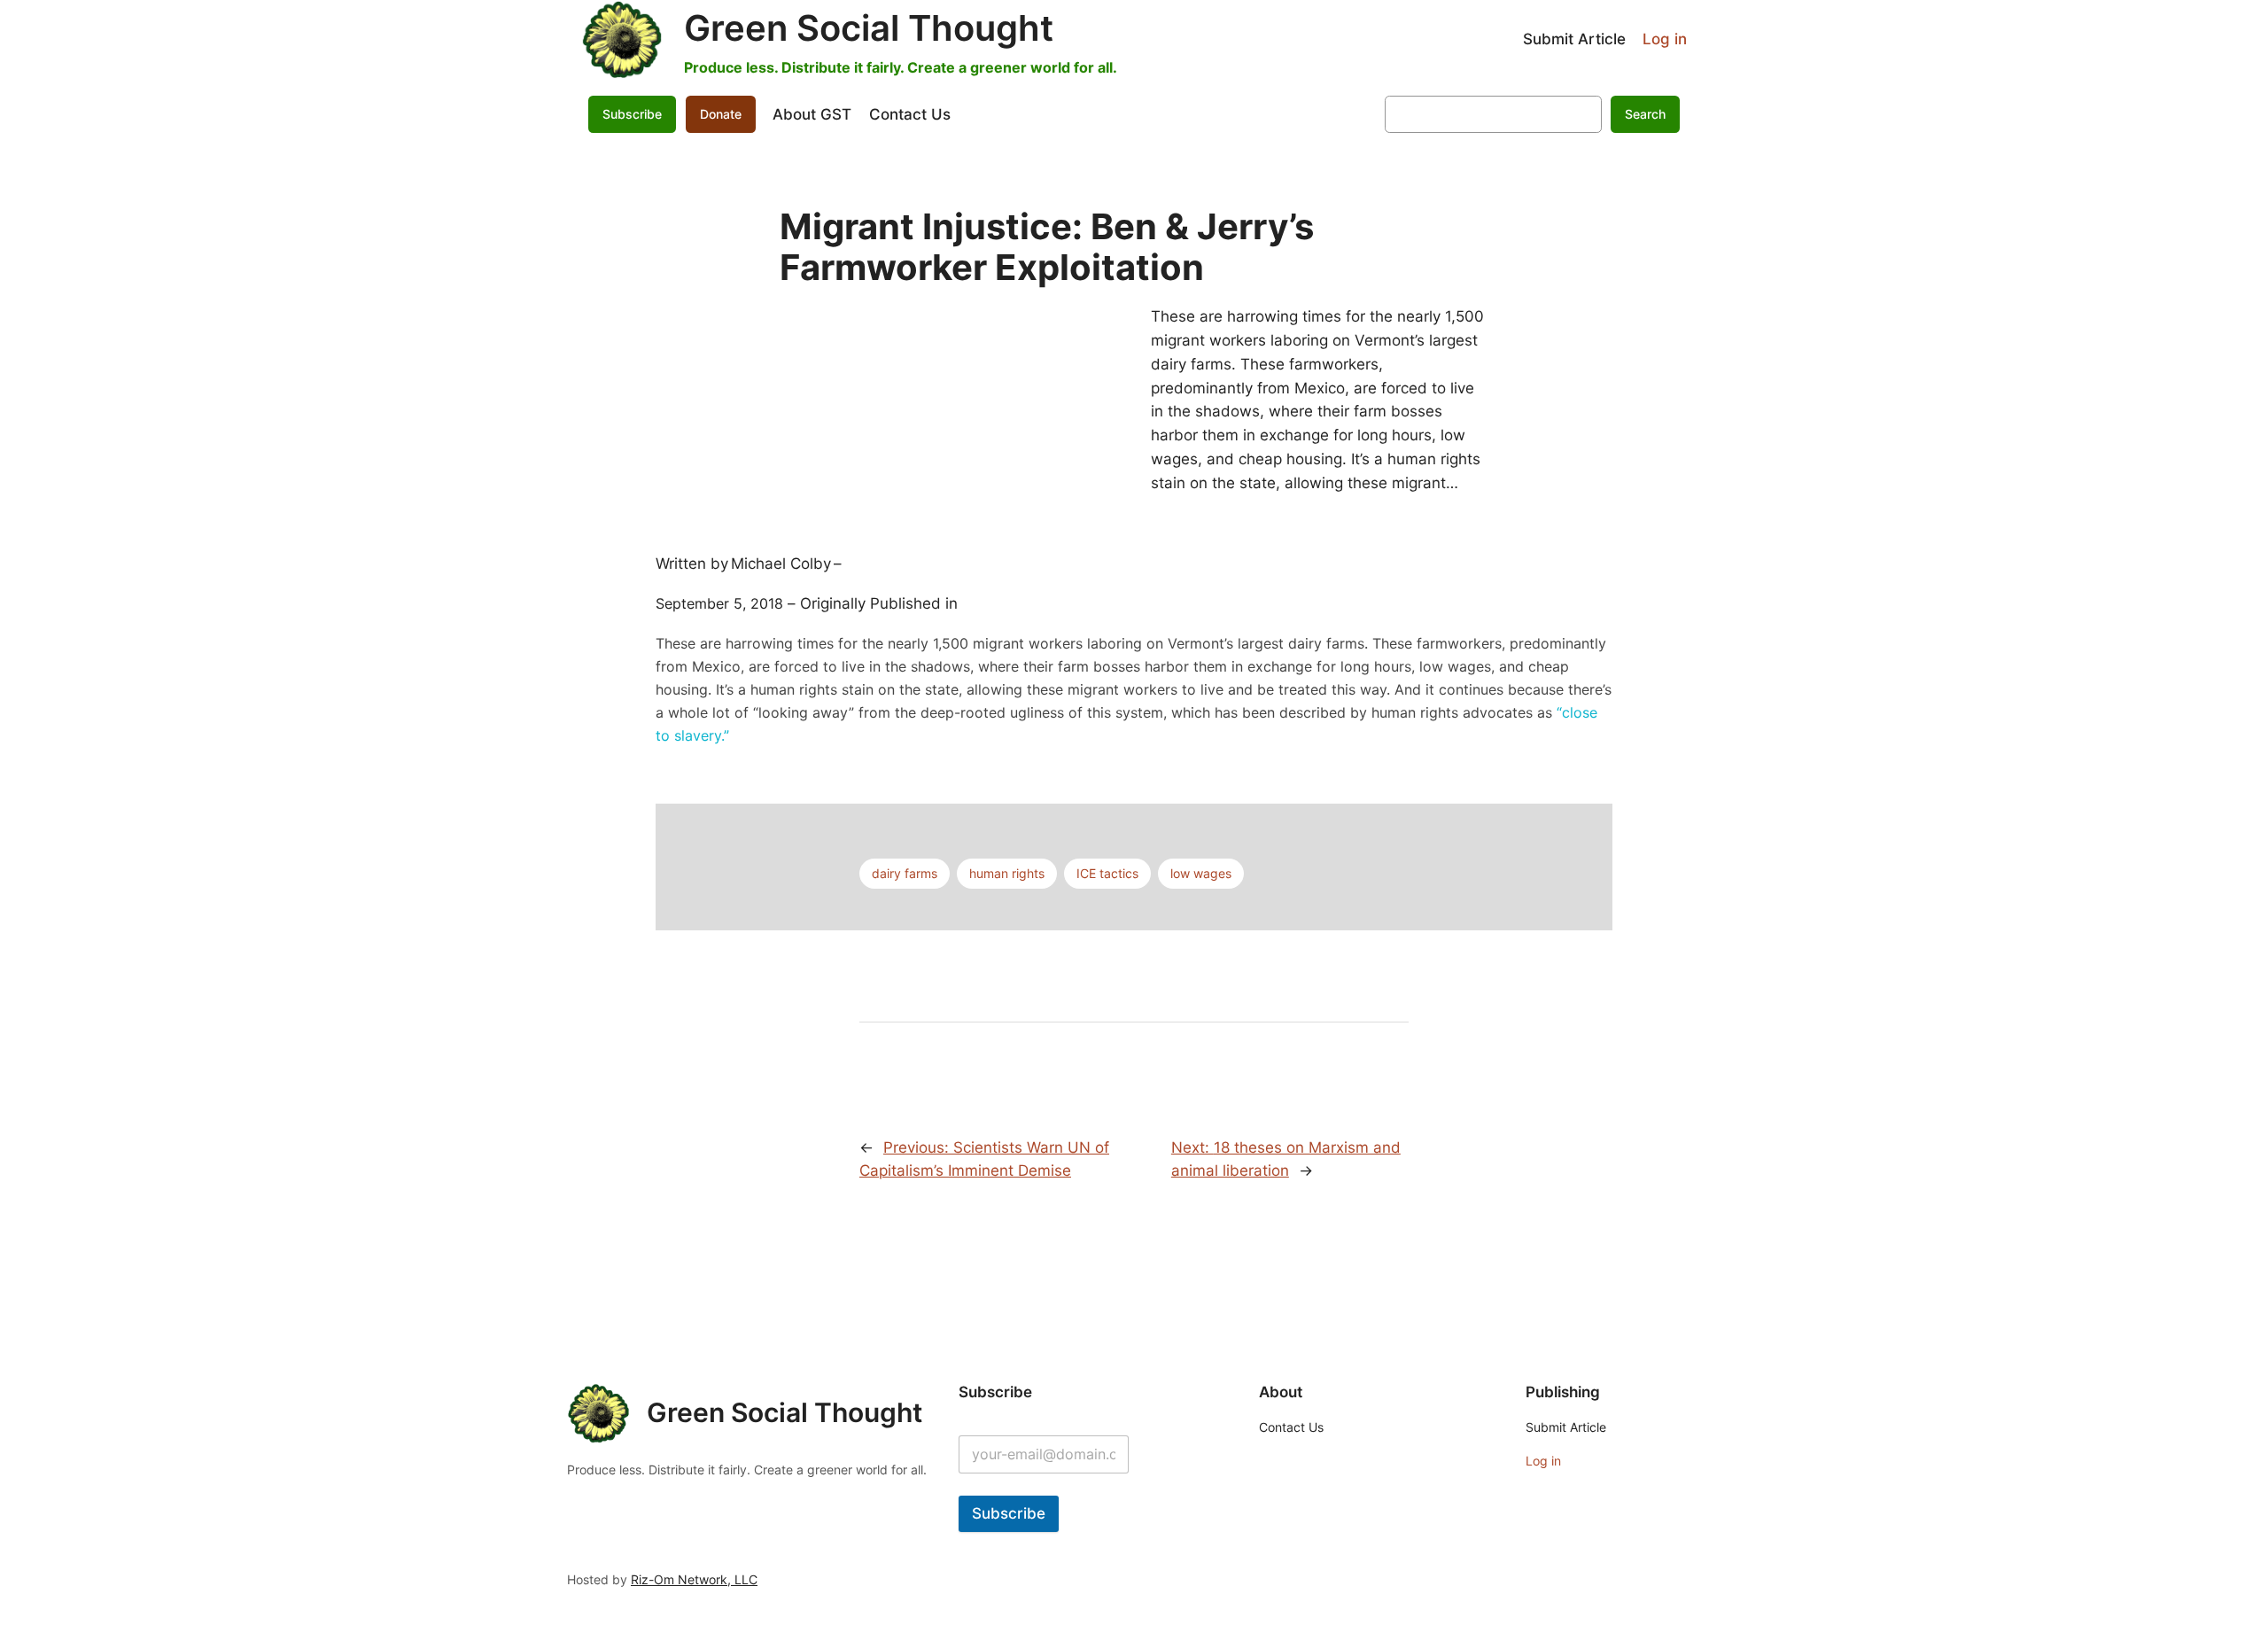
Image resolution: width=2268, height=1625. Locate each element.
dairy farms (905, 873)
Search (1645, 114)
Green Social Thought (869, 28)
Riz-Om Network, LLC (694, 1579)
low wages (1201, 873)
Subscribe (1009, 1513)
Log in (1665, 39)
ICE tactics (1107, 873)
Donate (721, 114)
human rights (1007, 873)
